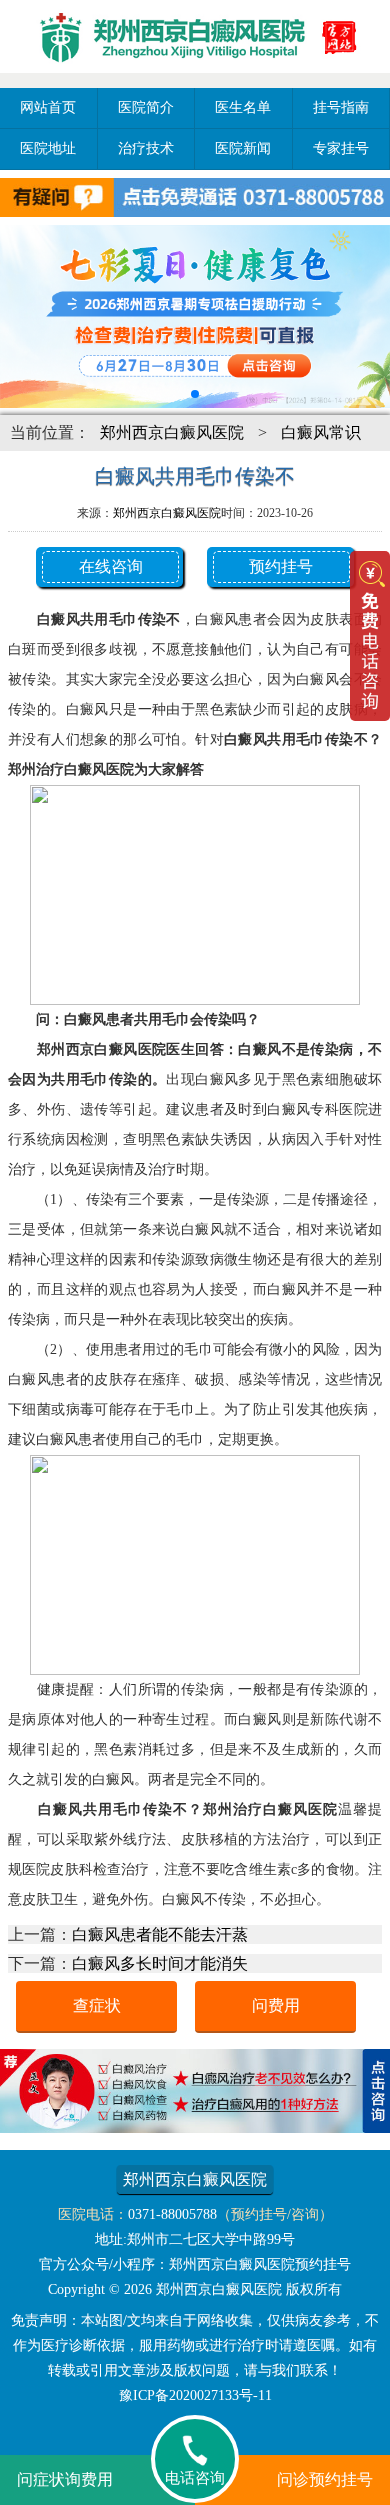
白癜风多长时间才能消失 (160, 1963)
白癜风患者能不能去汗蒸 (160, 1934)
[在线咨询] (195, 2127)
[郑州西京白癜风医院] (195, 75)
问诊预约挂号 (325, 2479)
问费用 (276, 2005)
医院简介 (146, 107)
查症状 (97, 2005)
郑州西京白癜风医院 (172, 432)
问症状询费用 (65, 2479)
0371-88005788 (172, 2214)
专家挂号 (341, 148)
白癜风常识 (321, 432)
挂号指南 (341, 107)
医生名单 (243, 107)
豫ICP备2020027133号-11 (195, 2395)
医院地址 (48, 148)
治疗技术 (146, 148)
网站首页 (48, 107)
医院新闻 (243, 148)
